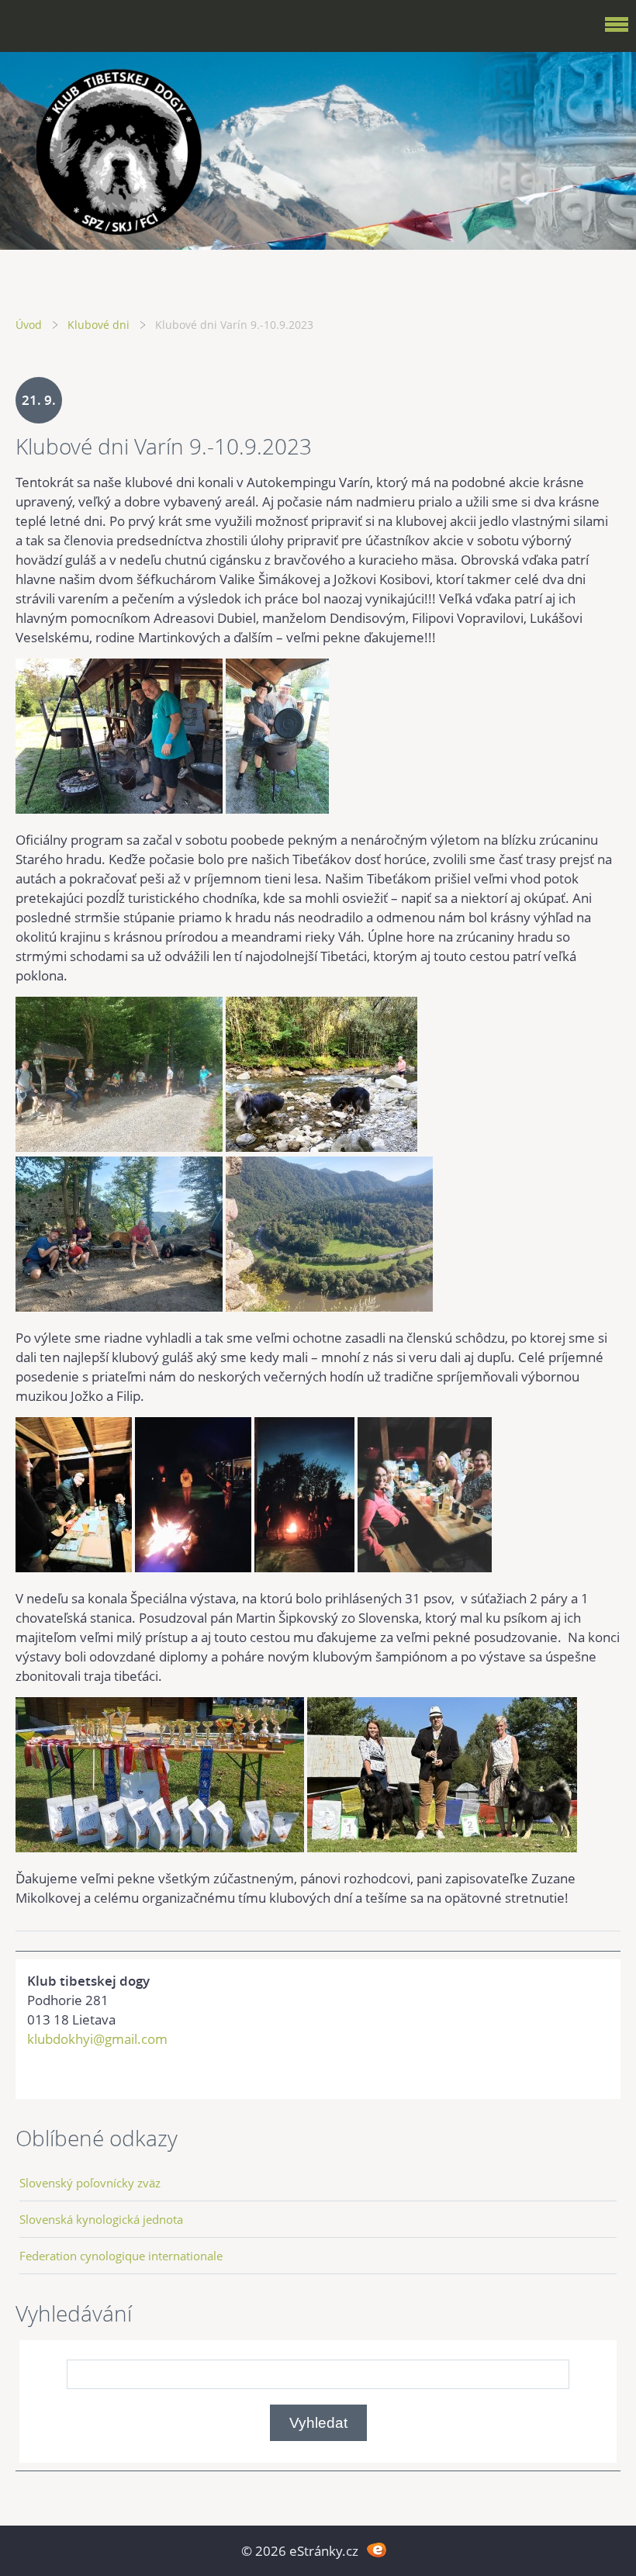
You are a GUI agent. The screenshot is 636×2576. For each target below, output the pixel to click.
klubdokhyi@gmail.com (97, 2039)
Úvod (29, 325)
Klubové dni (99, 325)
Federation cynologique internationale (121, 2256)
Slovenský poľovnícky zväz (90, 2183)
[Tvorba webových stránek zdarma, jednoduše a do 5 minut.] (377, 2549)
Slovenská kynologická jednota (101, 2219)
